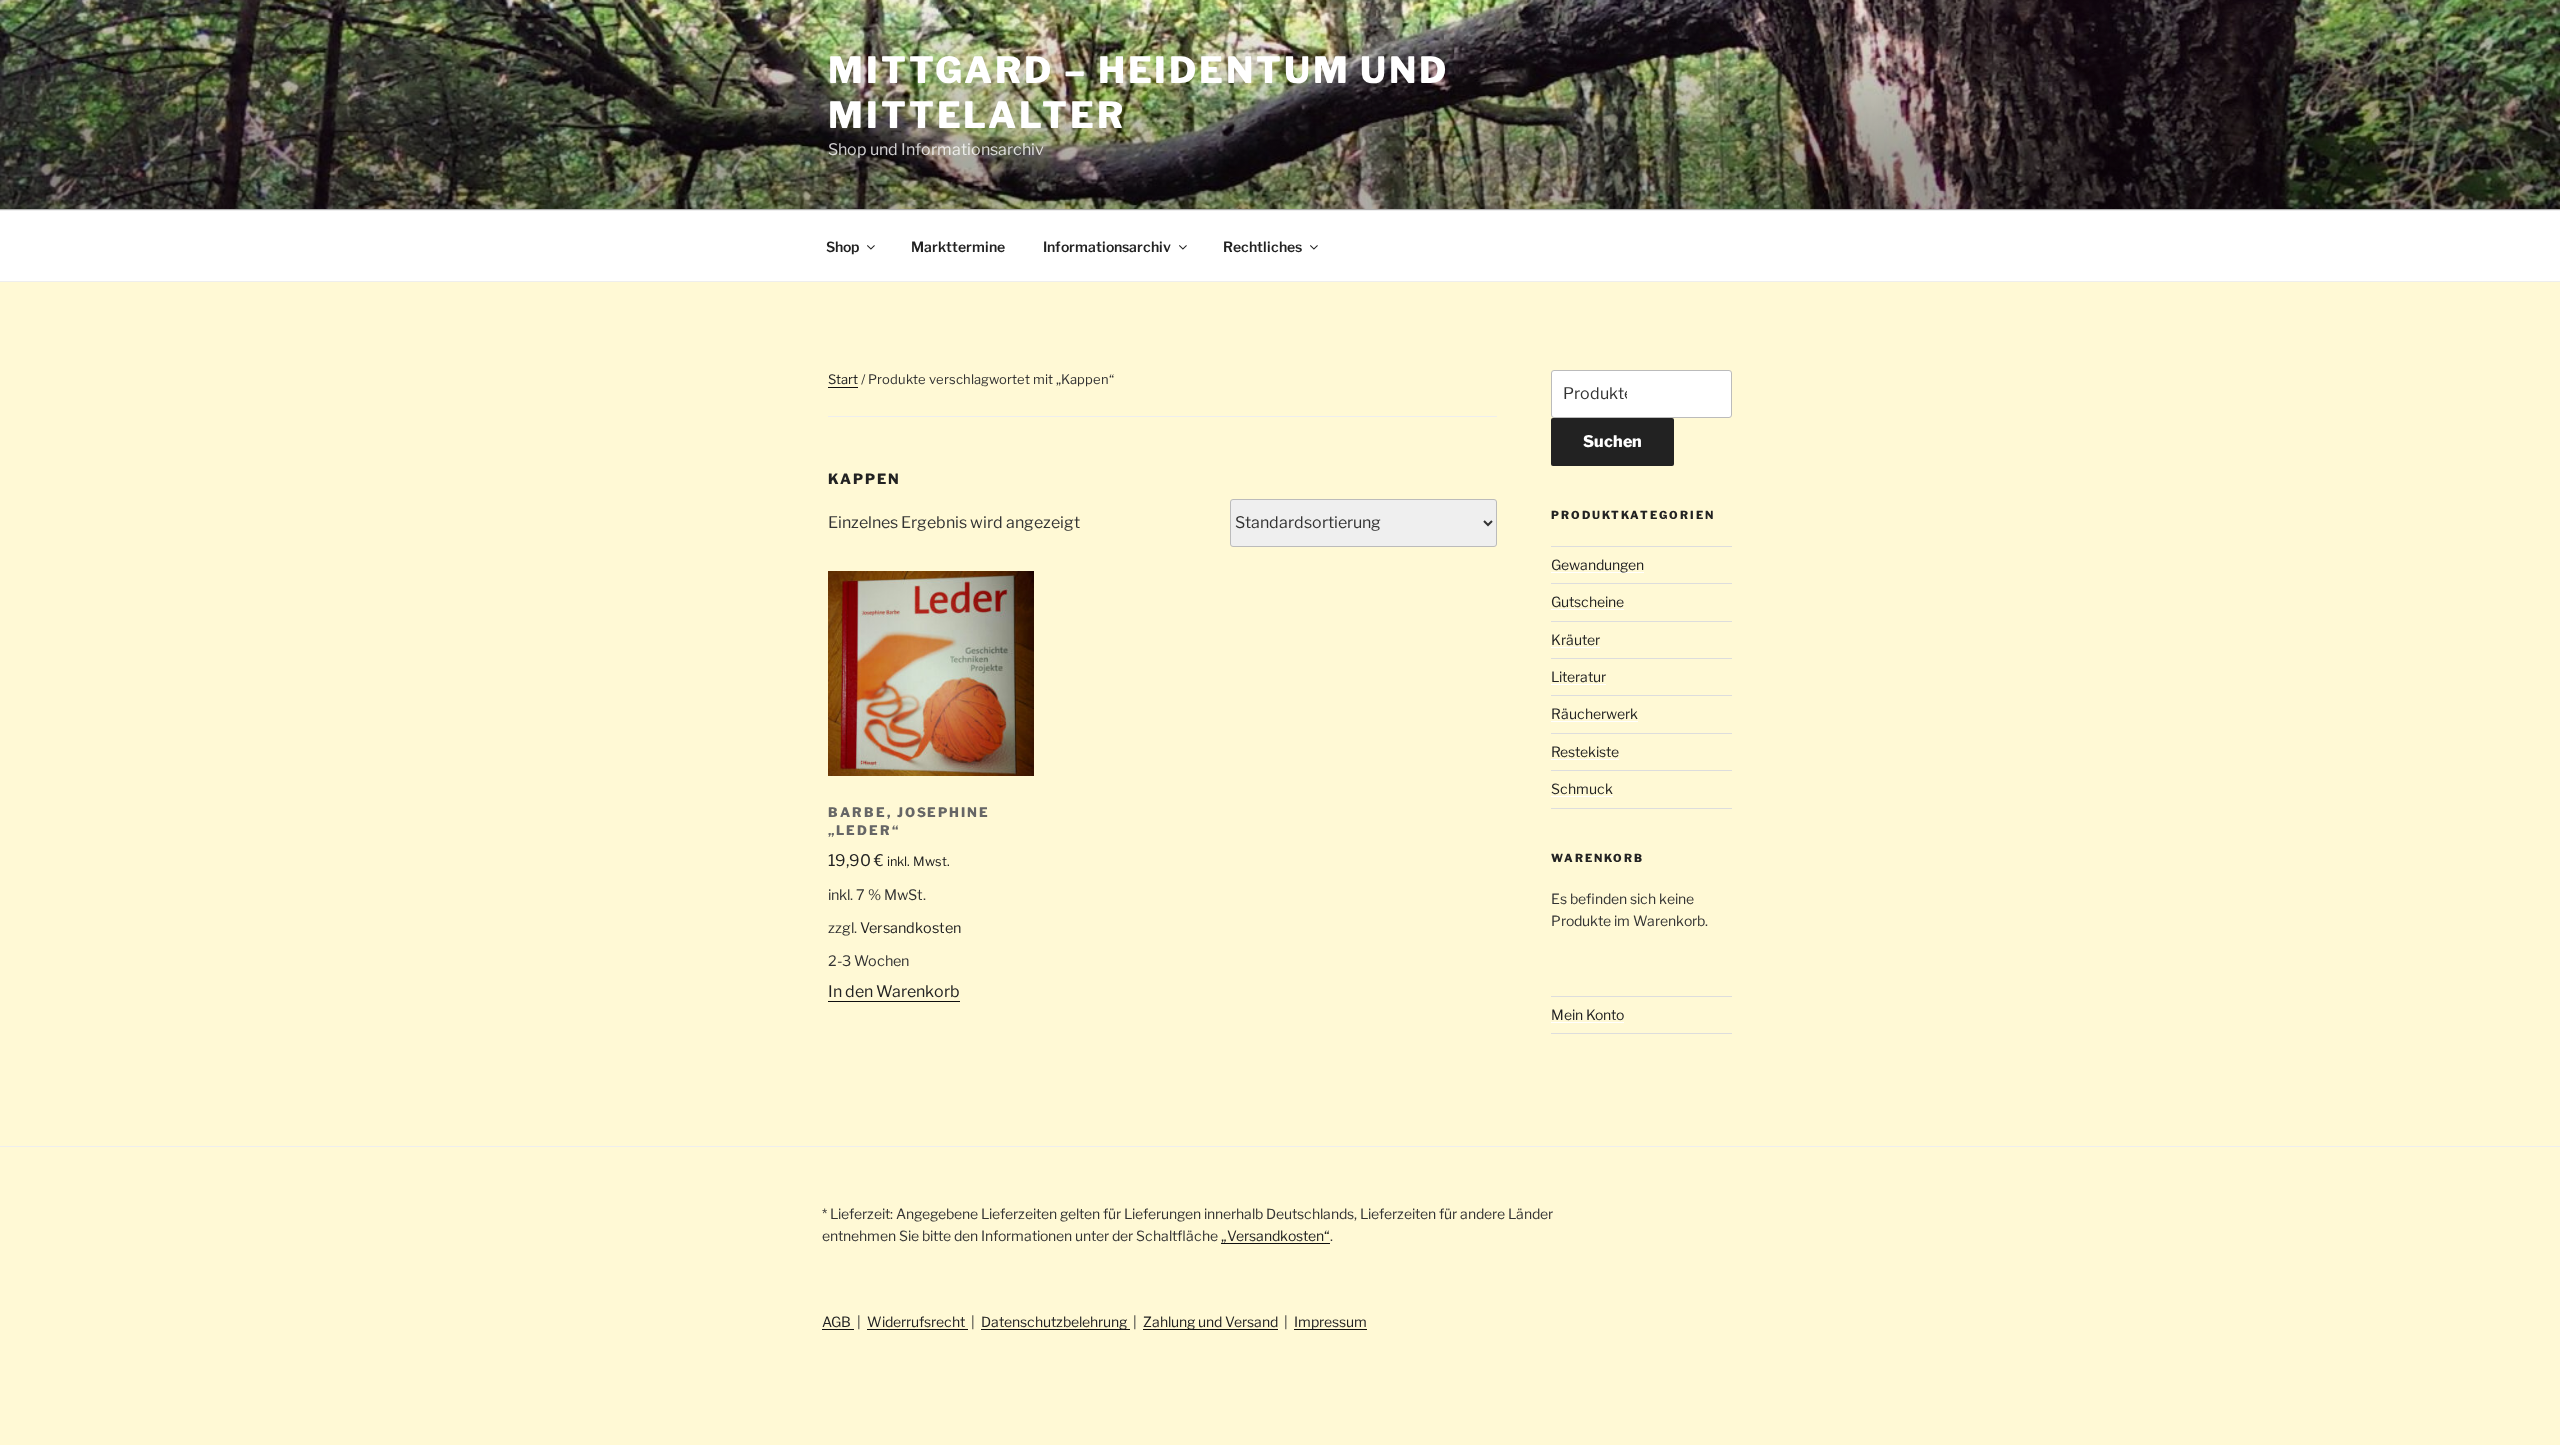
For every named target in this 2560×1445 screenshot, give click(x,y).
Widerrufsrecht (917, 1321)
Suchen (1612, 441)
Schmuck (1582, 788)
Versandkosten (910, 928)
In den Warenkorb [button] (894, 991)
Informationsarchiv (1107, 246)
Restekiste (1585, 751)
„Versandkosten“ (1275, 1235)
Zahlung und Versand (1210, 1321)
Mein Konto (1587, 1014)
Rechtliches (1262, 246)
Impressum (1330, 1321)
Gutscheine (1587, 601)
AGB (838, 1321)
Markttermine (958, 246)
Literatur (1578, 676)
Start (843, 379)
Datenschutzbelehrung (1055, 1321)
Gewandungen (1597, 564)
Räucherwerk (1594, 713)
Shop (842, 246)
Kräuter (1575, 639)
